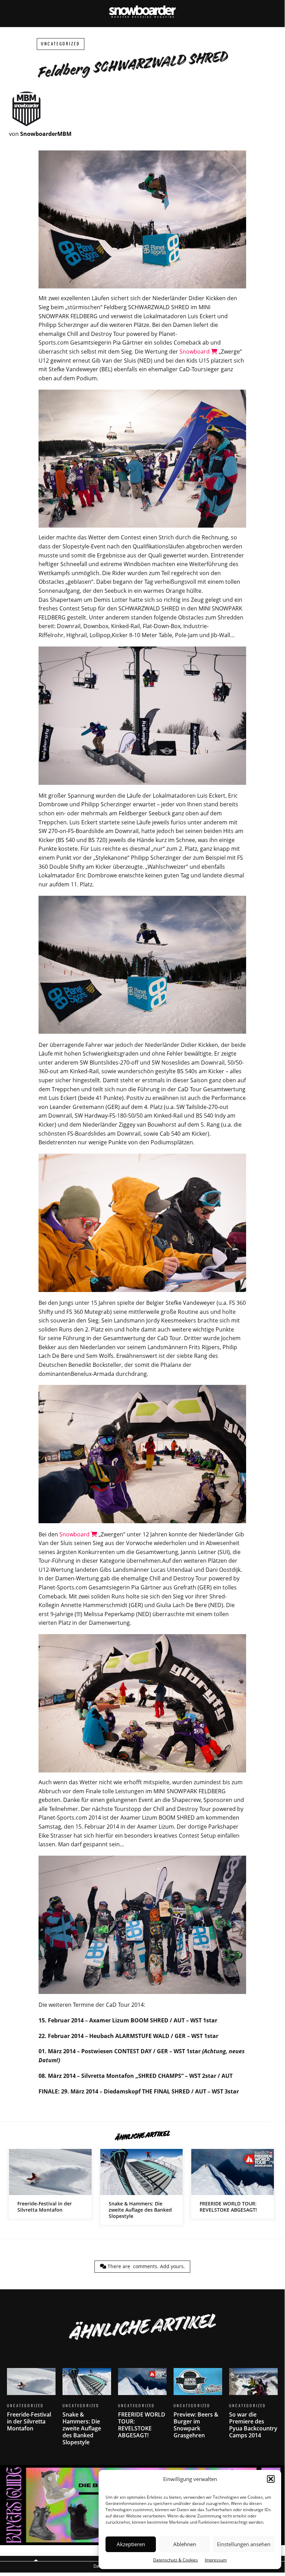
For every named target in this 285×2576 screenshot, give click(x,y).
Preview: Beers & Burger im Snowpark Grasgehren (198, 2408)
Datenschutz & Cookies (175, 2560)
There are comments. (146, 2266)
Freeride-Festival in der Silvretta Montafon (50, 2184)
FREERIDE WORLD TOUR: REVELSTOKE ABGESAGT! (233, 2184)
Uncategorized (61, 44)
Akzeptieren (131, 2544)
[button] (271, 2479)
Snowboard (195, 352)
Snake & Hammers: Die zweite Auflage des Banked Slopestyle (142, 2187)
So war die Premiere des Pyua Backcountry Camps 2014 (253, 2408)
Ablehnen (185, 2544)
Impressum (216, 2560)
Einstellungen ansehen (244, 2544)
